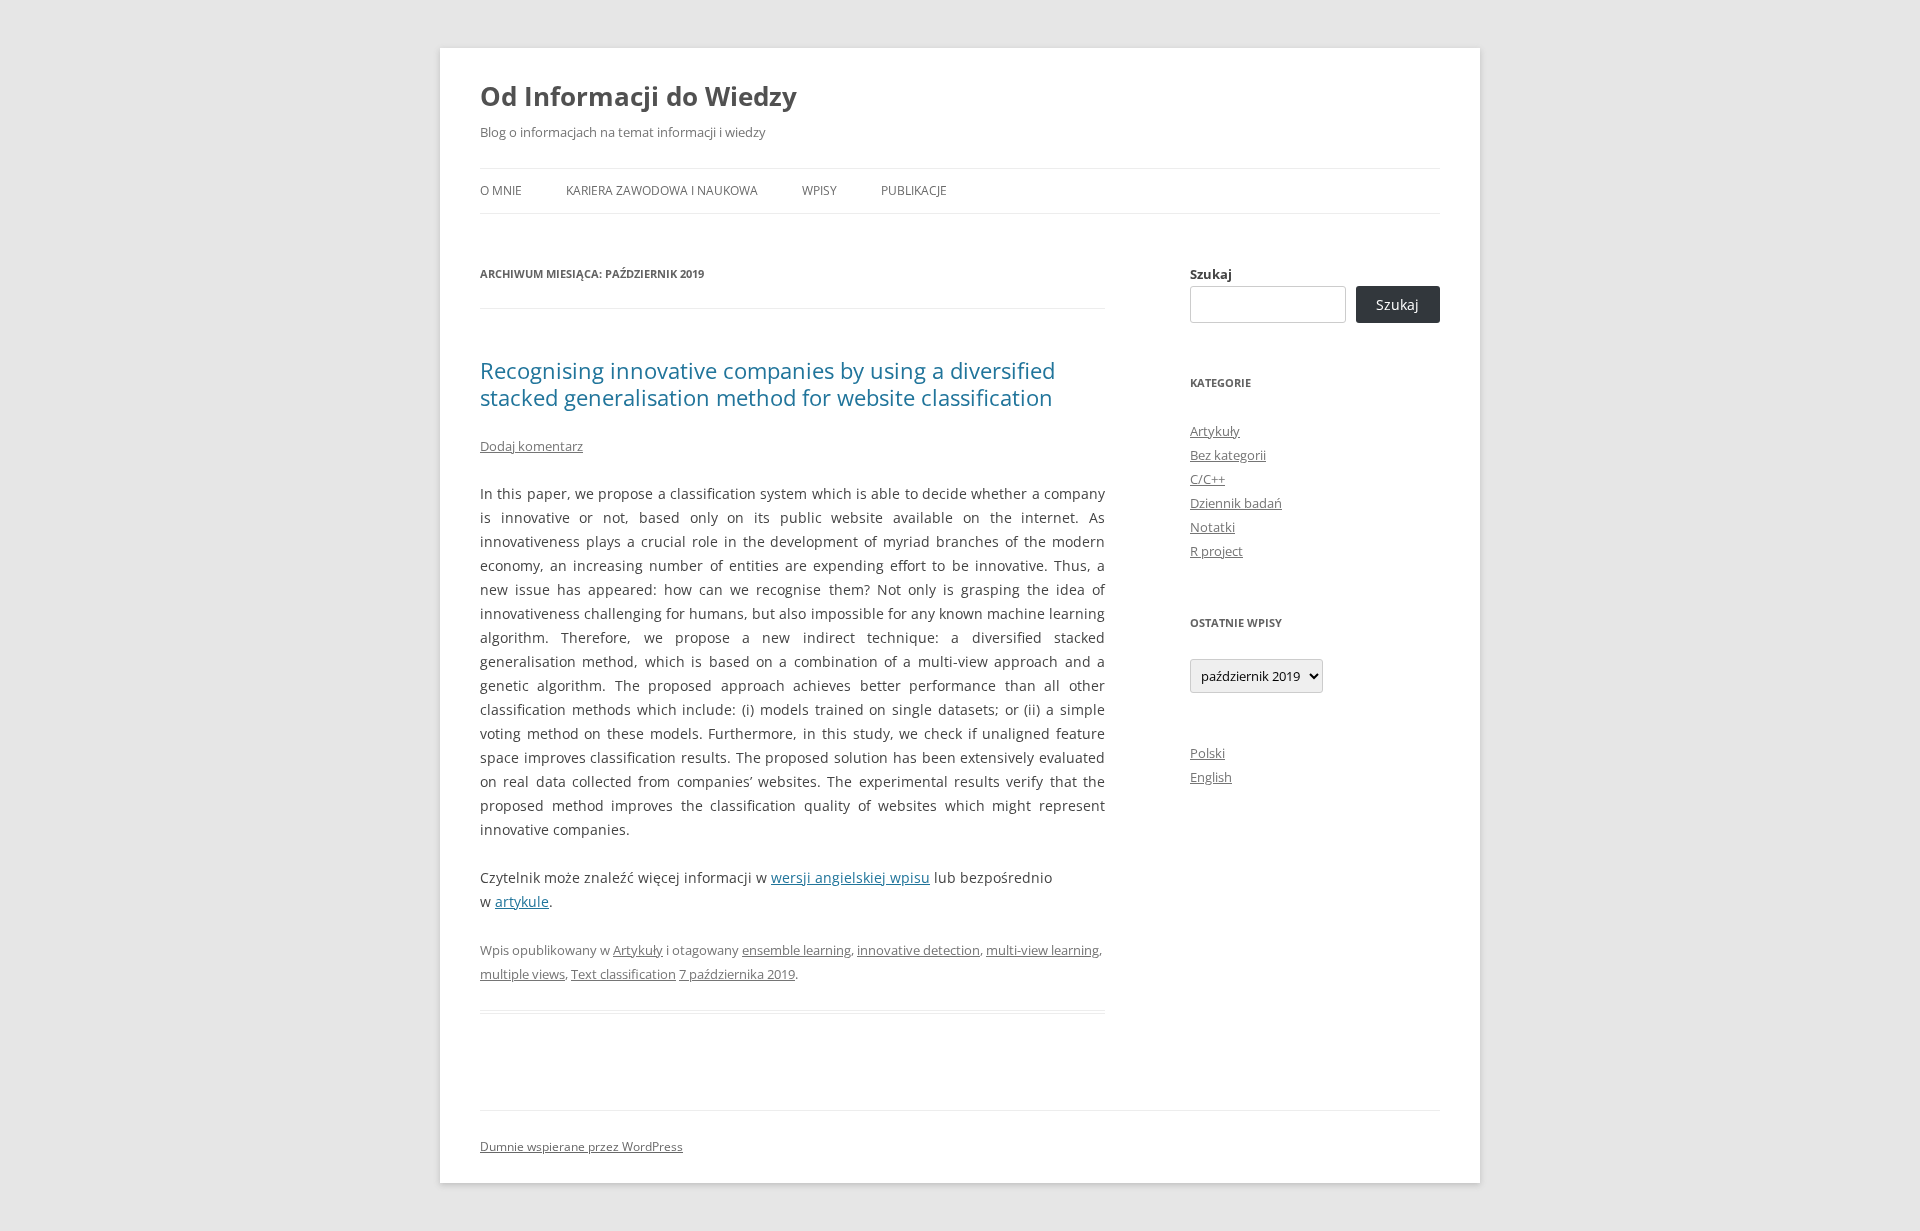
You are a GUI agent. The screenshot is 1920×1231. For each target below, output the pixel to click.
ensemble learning (796, 950)
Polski (1207, 753)
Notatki (1212, 527)
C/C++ (1207, 479)
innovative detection (918, 950)
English (1211, 777)
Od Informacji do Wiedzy (638, 96)
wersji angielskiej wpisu (850, 877)
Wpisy (819, 190)
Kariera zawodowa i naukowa (662, 190)
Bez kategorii (1228, 455)
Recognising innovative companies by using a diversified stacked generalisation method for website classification (767, 383)
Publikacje (914, 190)
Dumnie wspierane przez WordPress (581, 1146)
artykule (522, 901)
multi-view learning (1042, 950)
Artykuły (638, 950)
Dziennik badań (1236, 503)
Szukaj (1211, 274)
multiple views (522, 974)
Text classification (623, 974)
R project (1216, 551)
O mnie (501, 190)
